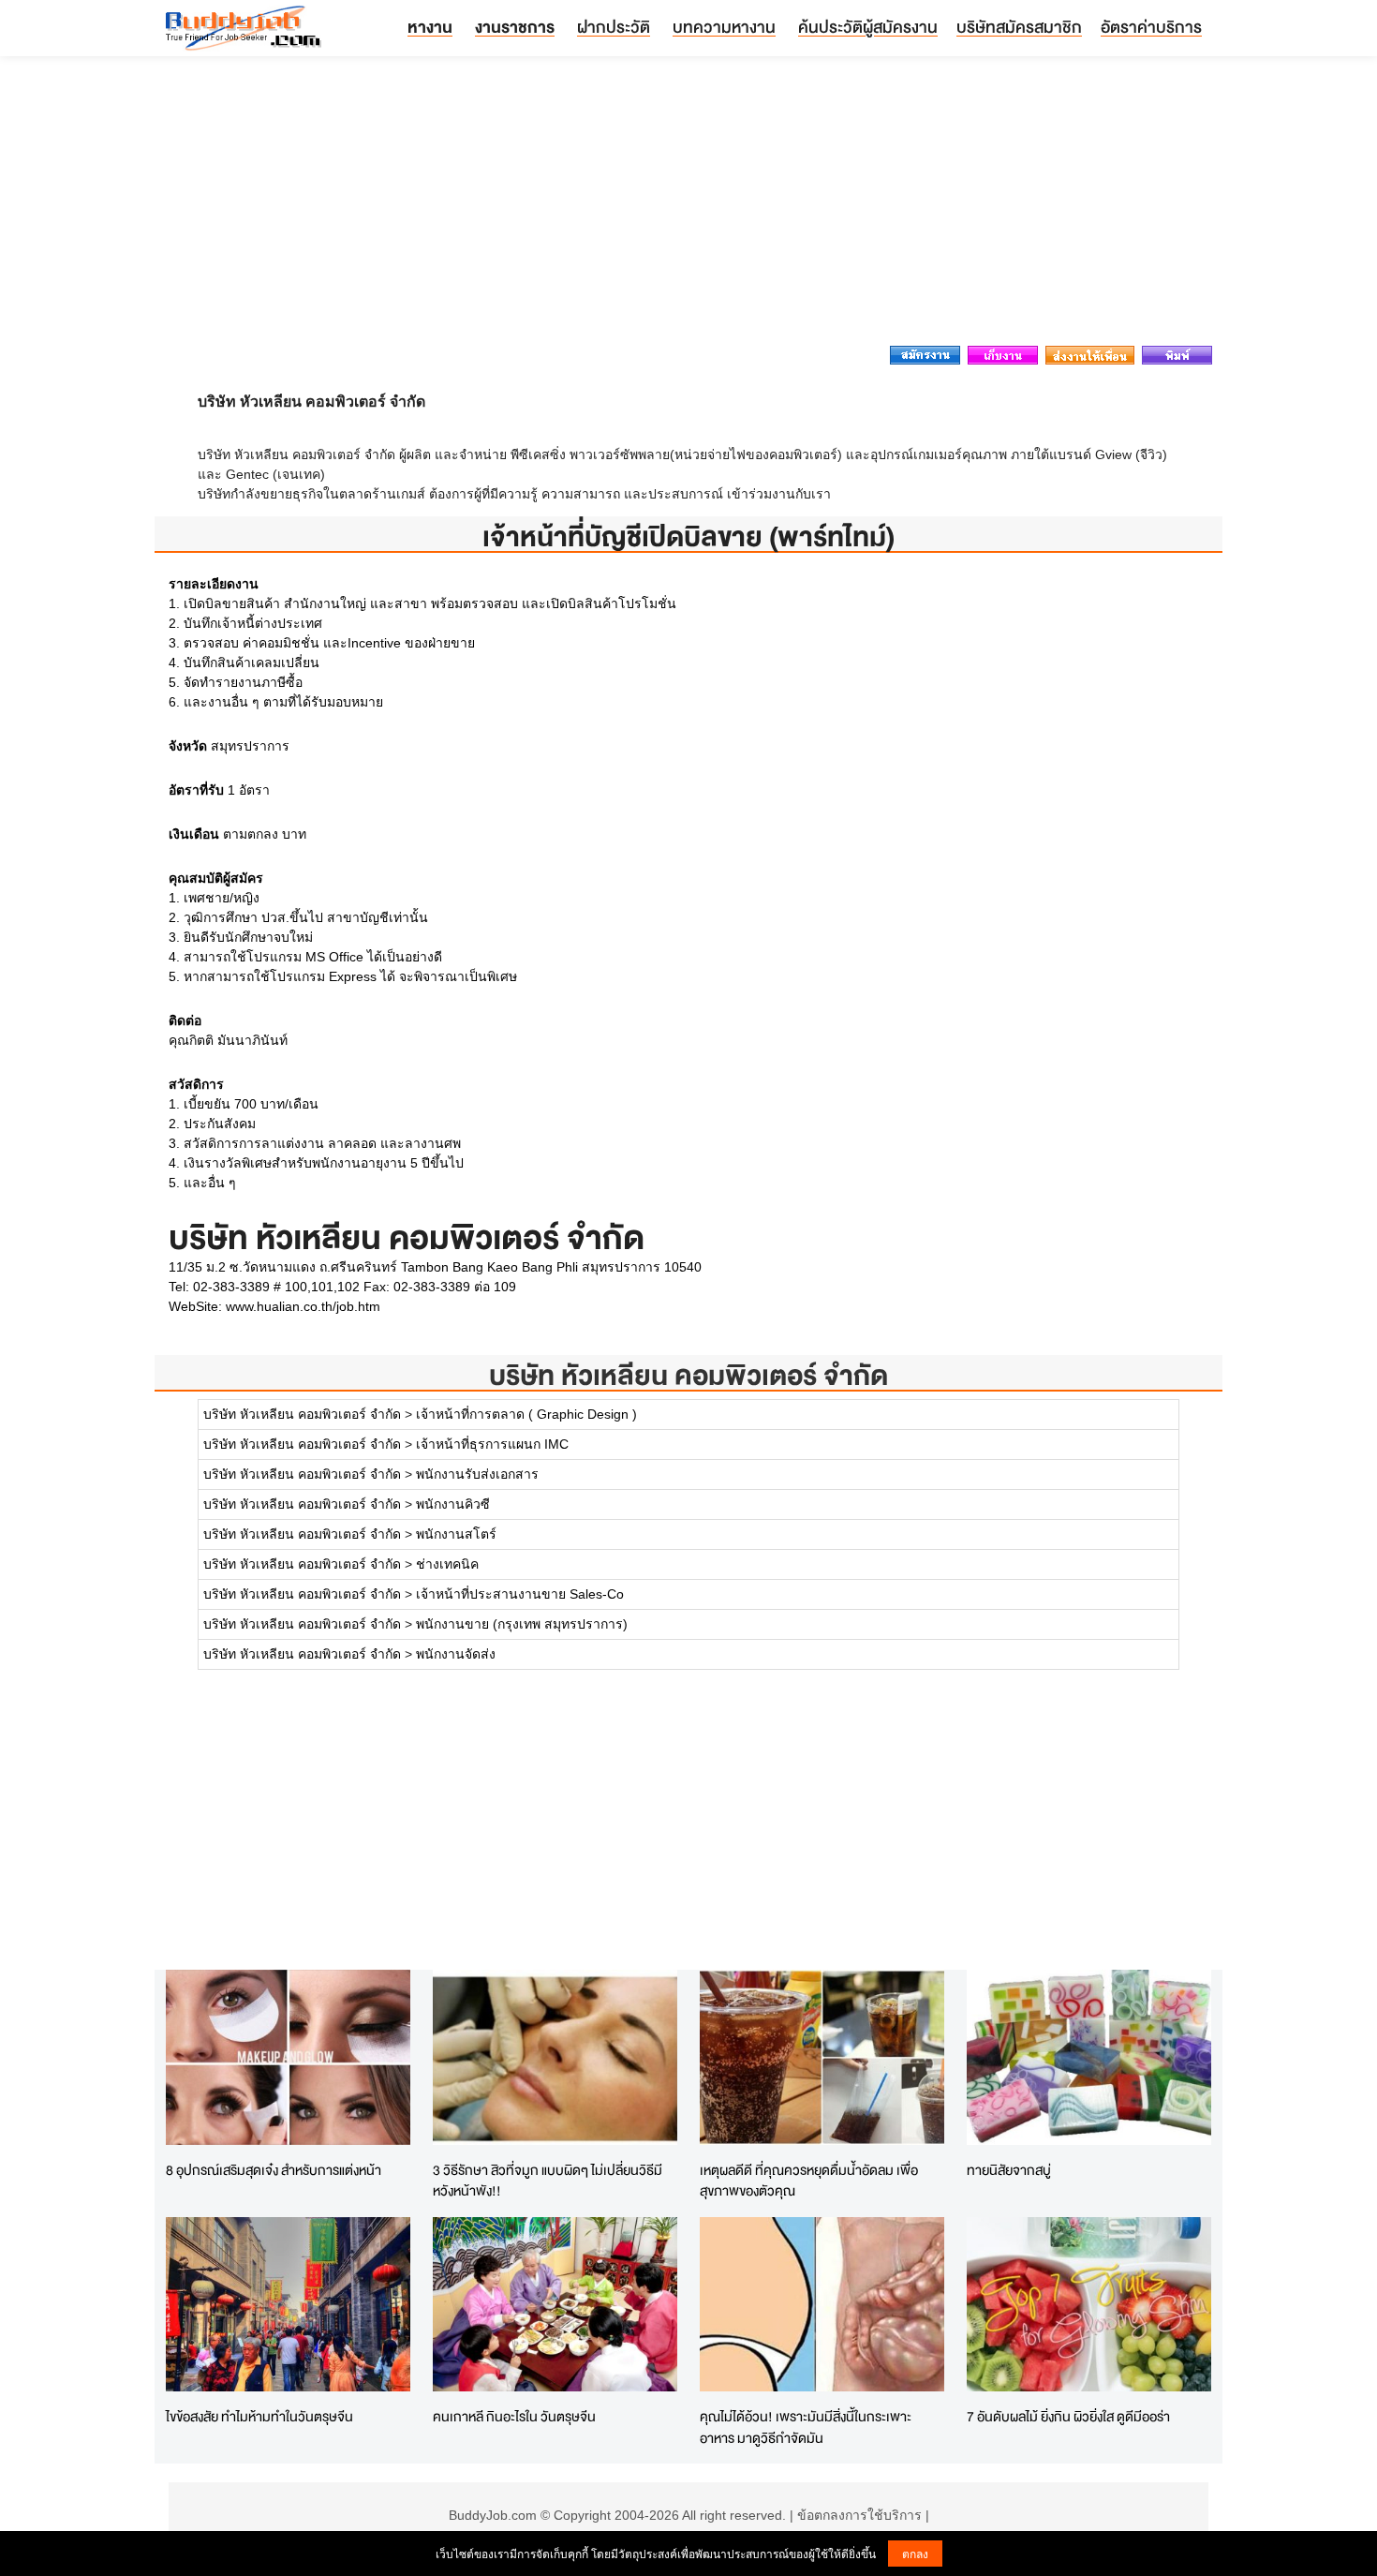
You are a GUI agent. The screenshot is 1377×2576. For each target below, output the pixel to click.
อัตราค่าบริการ (1151, 27)
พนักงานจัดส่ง (456, 1654)
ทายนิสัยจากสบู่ (1009, 2170)
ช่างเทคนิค (447, 1564)
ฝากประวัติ (614, 27)
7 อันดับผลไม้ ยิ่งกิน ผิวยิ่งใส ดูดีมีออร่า (1068, 2416)
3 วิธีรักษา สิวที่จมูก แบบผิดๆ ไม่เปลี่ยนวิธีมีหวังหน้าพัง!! (548, 2181)
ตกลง (915, 2553)
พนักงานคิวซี (453, 1504)
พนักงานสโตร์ (456, 1534)
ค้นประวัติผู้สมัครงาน (868, 27)
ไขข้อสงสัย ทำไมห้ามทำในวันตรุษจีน (259, 2416)
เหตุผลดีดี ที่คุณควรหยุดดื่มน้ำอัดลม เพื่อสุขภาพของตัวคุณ (809, 2181)
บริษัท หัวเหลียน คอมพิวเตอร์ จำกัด (688, 1375)
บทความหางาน (724, 27)
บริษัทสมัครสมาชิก (1019, 27)
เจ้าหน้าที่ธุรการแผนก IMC (492, 1444)
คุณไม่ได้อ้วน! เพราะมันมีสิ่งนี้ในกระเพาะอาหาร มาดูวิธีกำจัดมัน (806, 2427)
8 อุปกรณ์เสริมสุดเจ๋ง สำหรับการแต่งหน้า (274, 2170)
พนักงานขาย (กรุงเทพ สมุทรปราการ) (522, 1624)
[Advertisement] (688, 206)
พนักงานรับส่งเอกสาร (477, 1474)
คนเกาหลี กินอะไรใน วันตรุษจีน (514, 2416)
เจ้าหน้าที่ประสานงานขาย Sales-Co (520, 1594)
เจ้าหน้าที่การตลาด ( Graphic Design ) (526, 1414)
